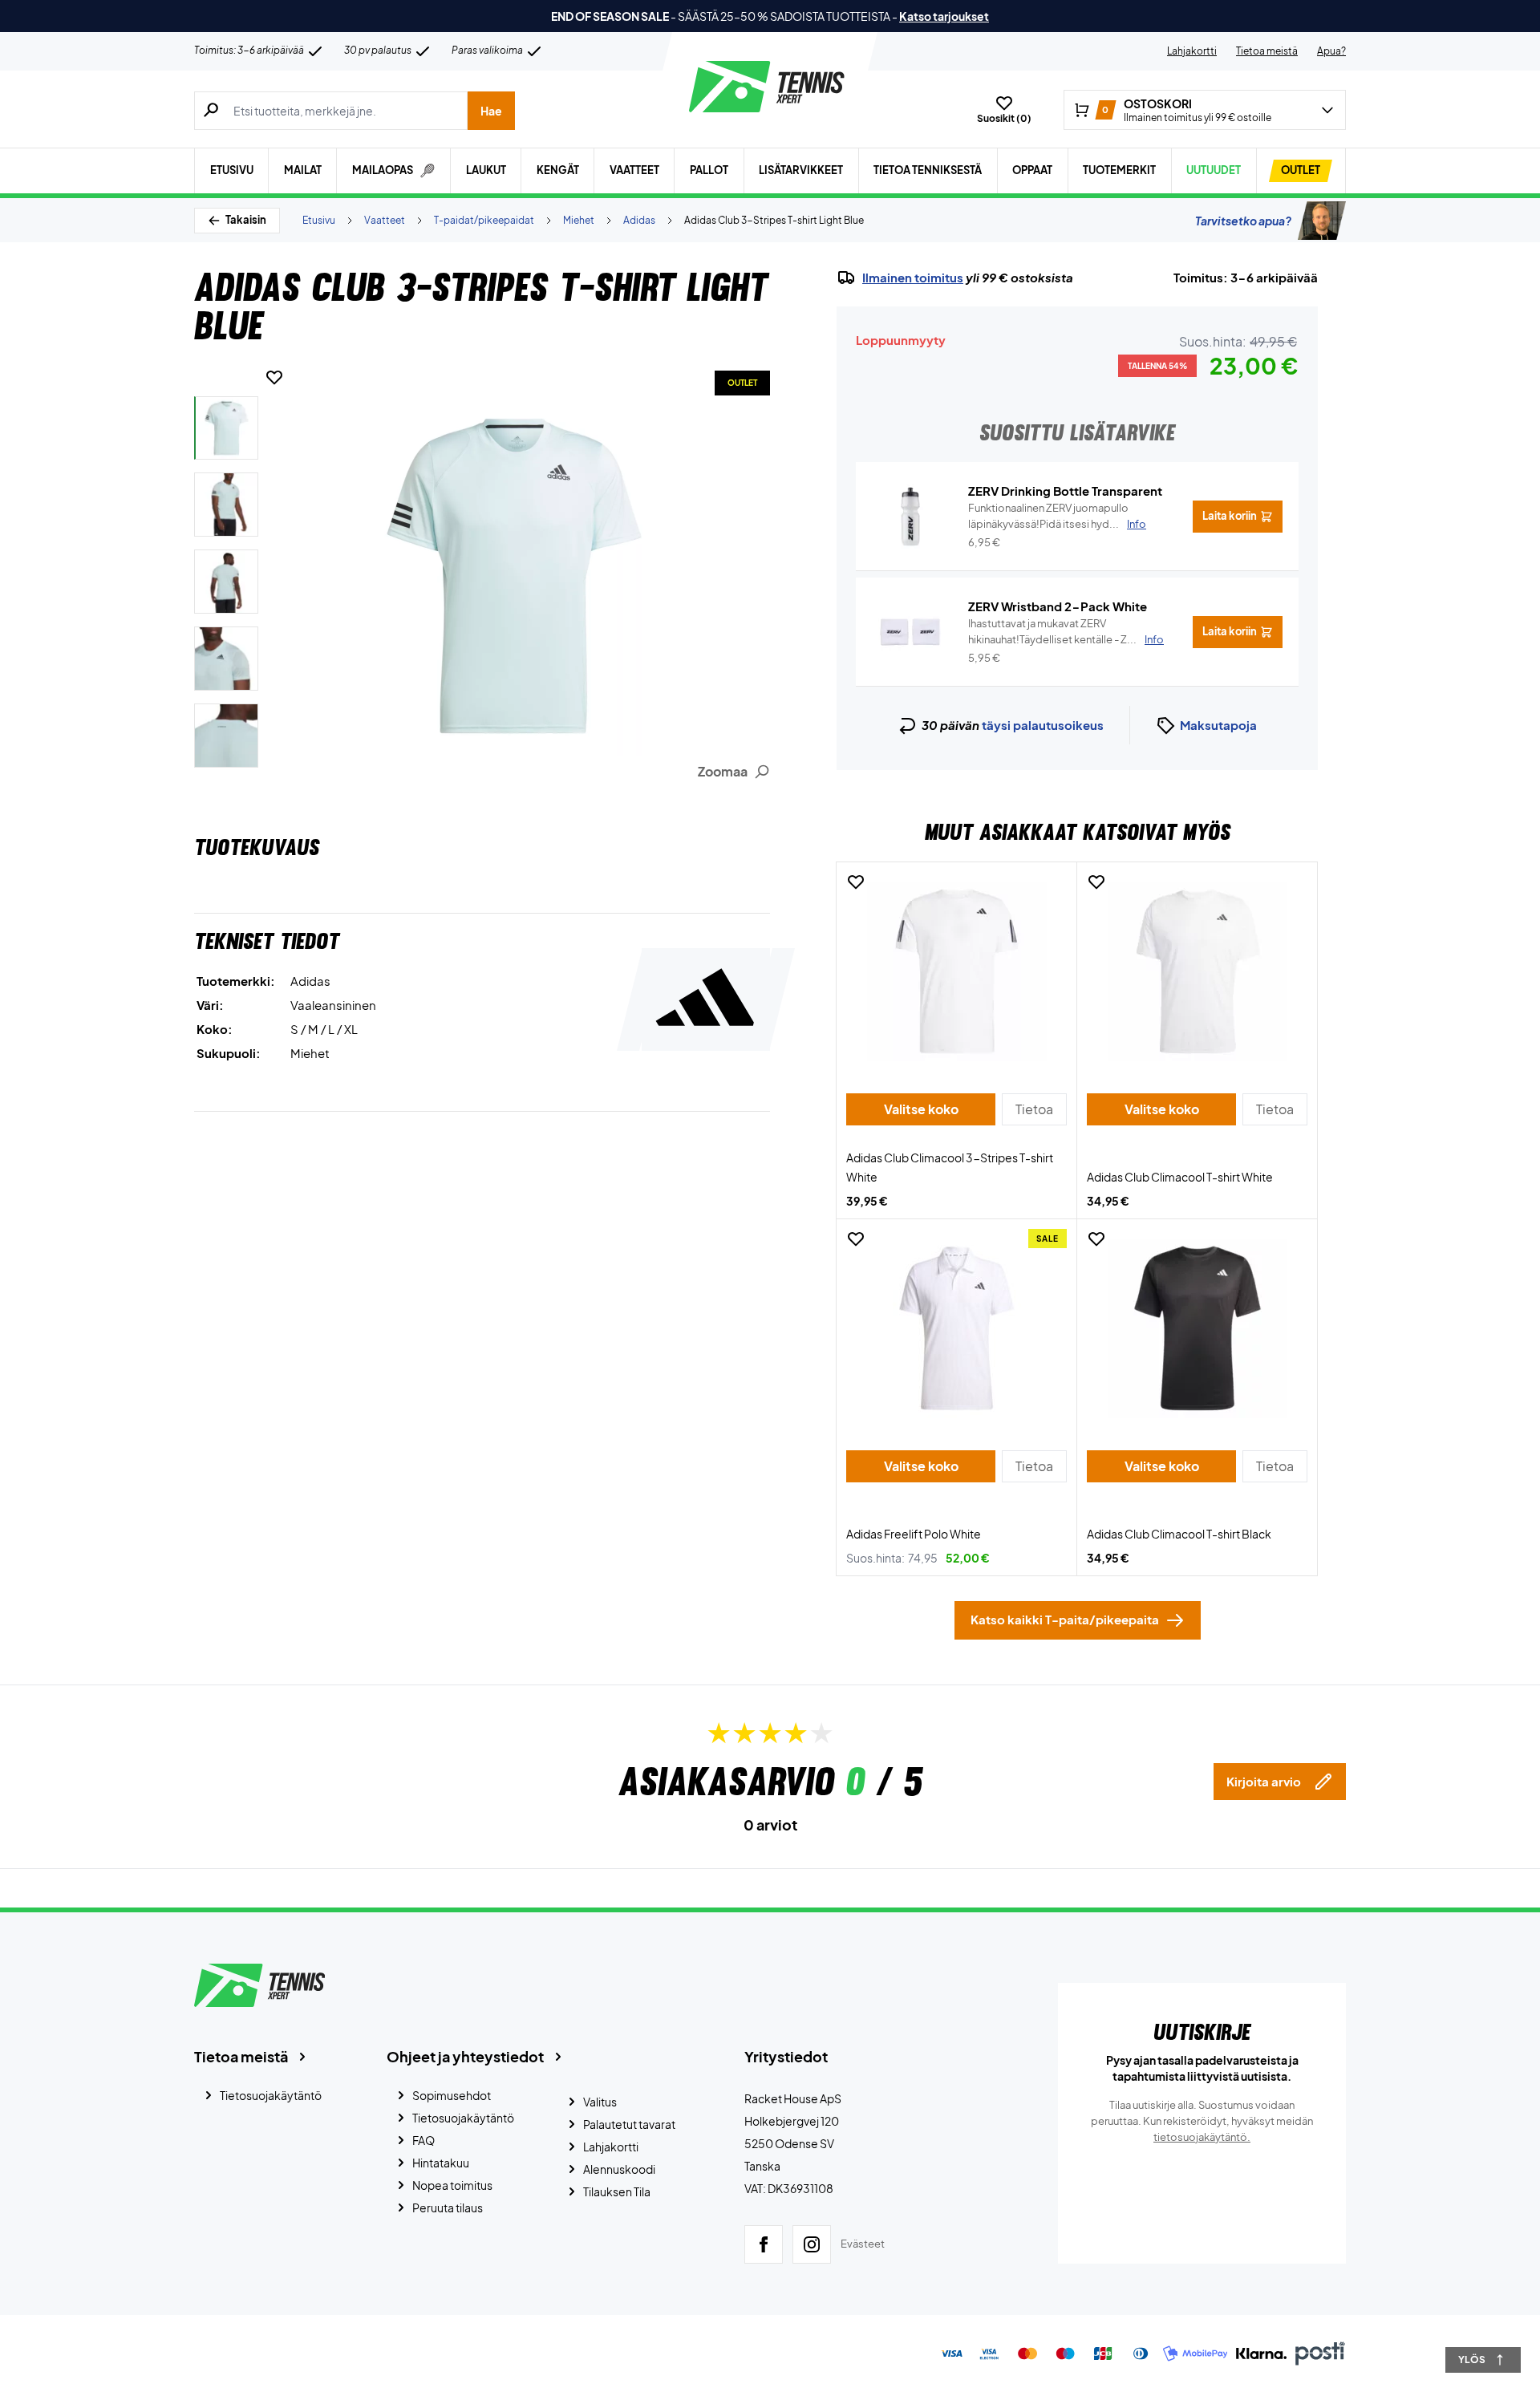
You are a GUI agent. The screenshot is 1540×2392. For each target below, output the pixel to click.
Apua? (1331, 51)
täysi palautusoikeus (1043, 725)
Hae (491, 111)
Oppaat (1032, 170)
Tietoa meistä (1267, 51)
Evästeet (863, 2244)
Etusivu (232, 170)
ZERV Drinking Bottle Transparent (1065, 491)
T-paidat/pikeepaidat (484, 220)
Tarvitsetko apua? (1243, 221)
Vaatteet (634, 170)
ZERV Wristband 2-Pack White (1058, 606)
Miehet (579, 220)
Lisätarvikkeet (801, 170)
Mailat (303, 170)
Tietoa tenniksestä (928, 170)
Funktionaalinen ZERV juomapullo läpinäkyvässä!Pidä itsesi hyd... (1057, 516)
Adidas (639, 220)
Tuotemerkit (1119, 170)
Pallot (709, 170)
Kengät (558, 170)
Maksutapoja (1218, 725)
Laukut (486, 170)
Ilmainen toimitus (913, 278)
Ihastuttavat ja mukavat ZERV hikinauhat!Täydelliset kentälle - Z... (1066, 631)
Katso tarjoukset (944, 16)
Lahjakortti (1192, 51)
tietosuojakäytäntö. (1202, 2137)
